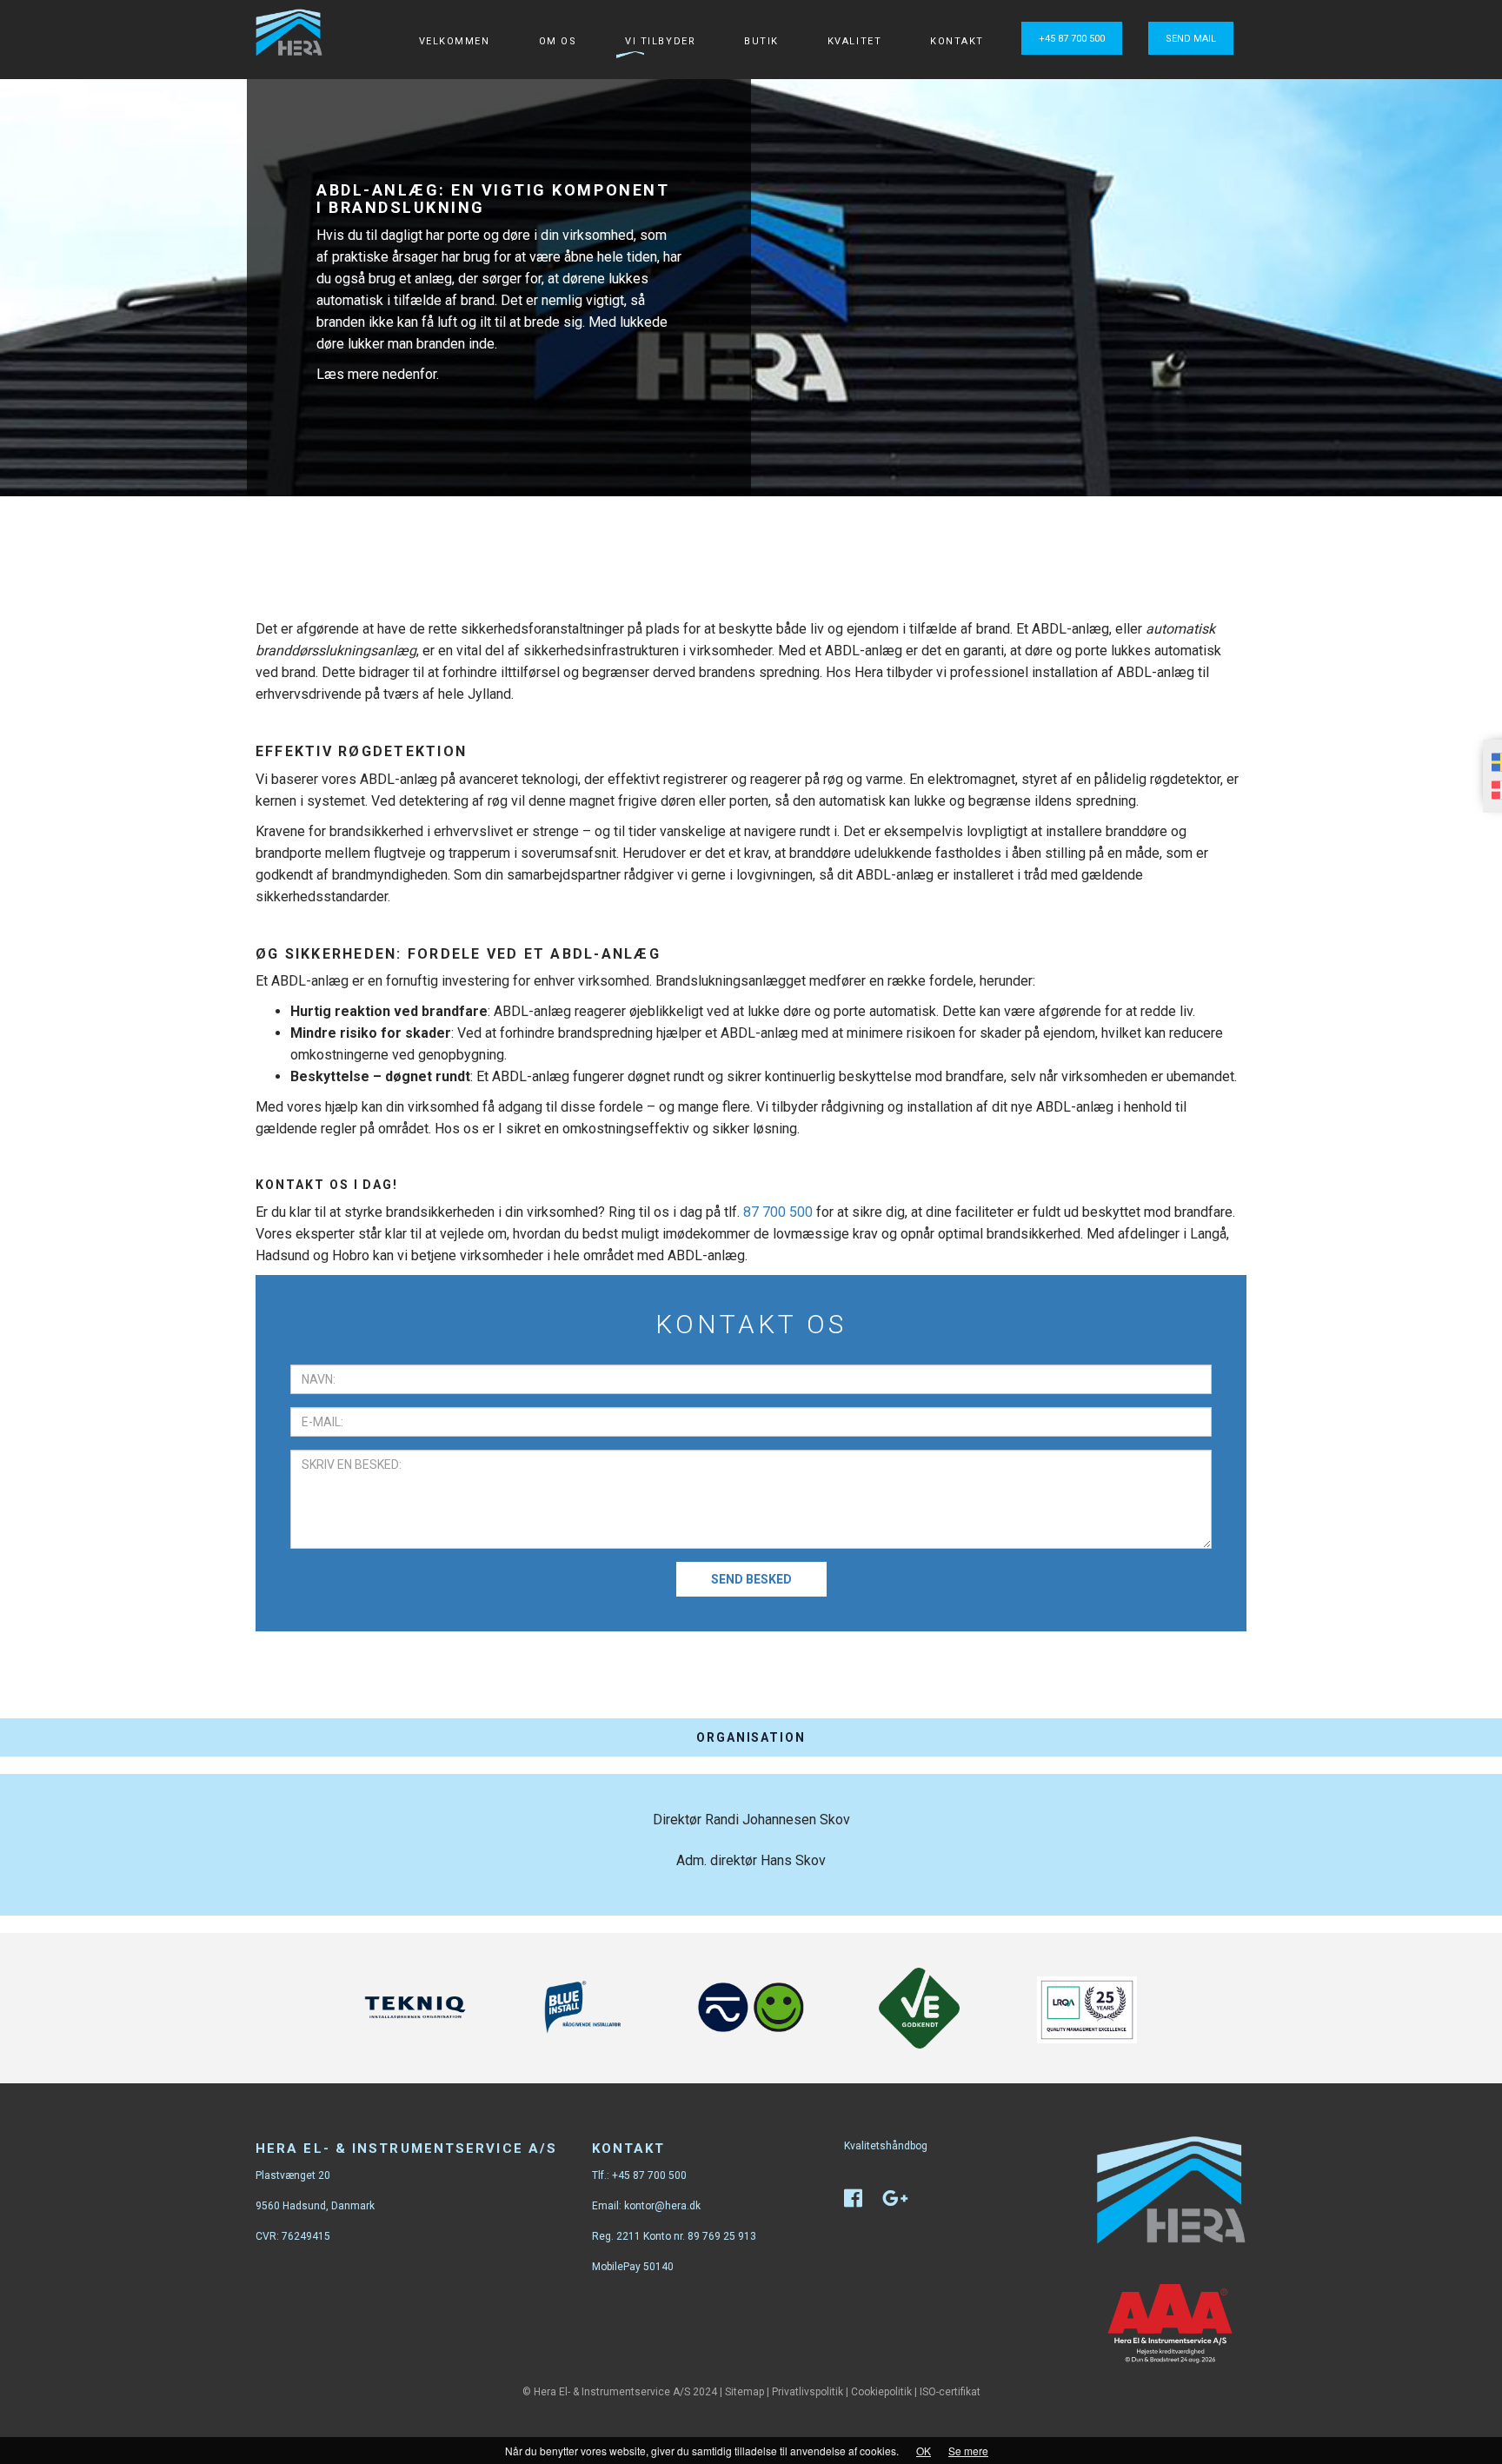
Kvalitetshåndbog (886, 2146)
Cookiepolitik (881, 2392)
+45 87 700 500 (1072, 39)
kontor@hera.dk (662, 2206)
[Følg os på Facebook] (862, 2202)
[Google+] (904, 2202)
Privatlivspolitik (807, 2392)
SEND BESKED (751, 1579)
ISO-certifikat (950, 2392)
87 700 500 (778, 1212)
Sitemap (744, 2392)
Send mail (1191, 39)
